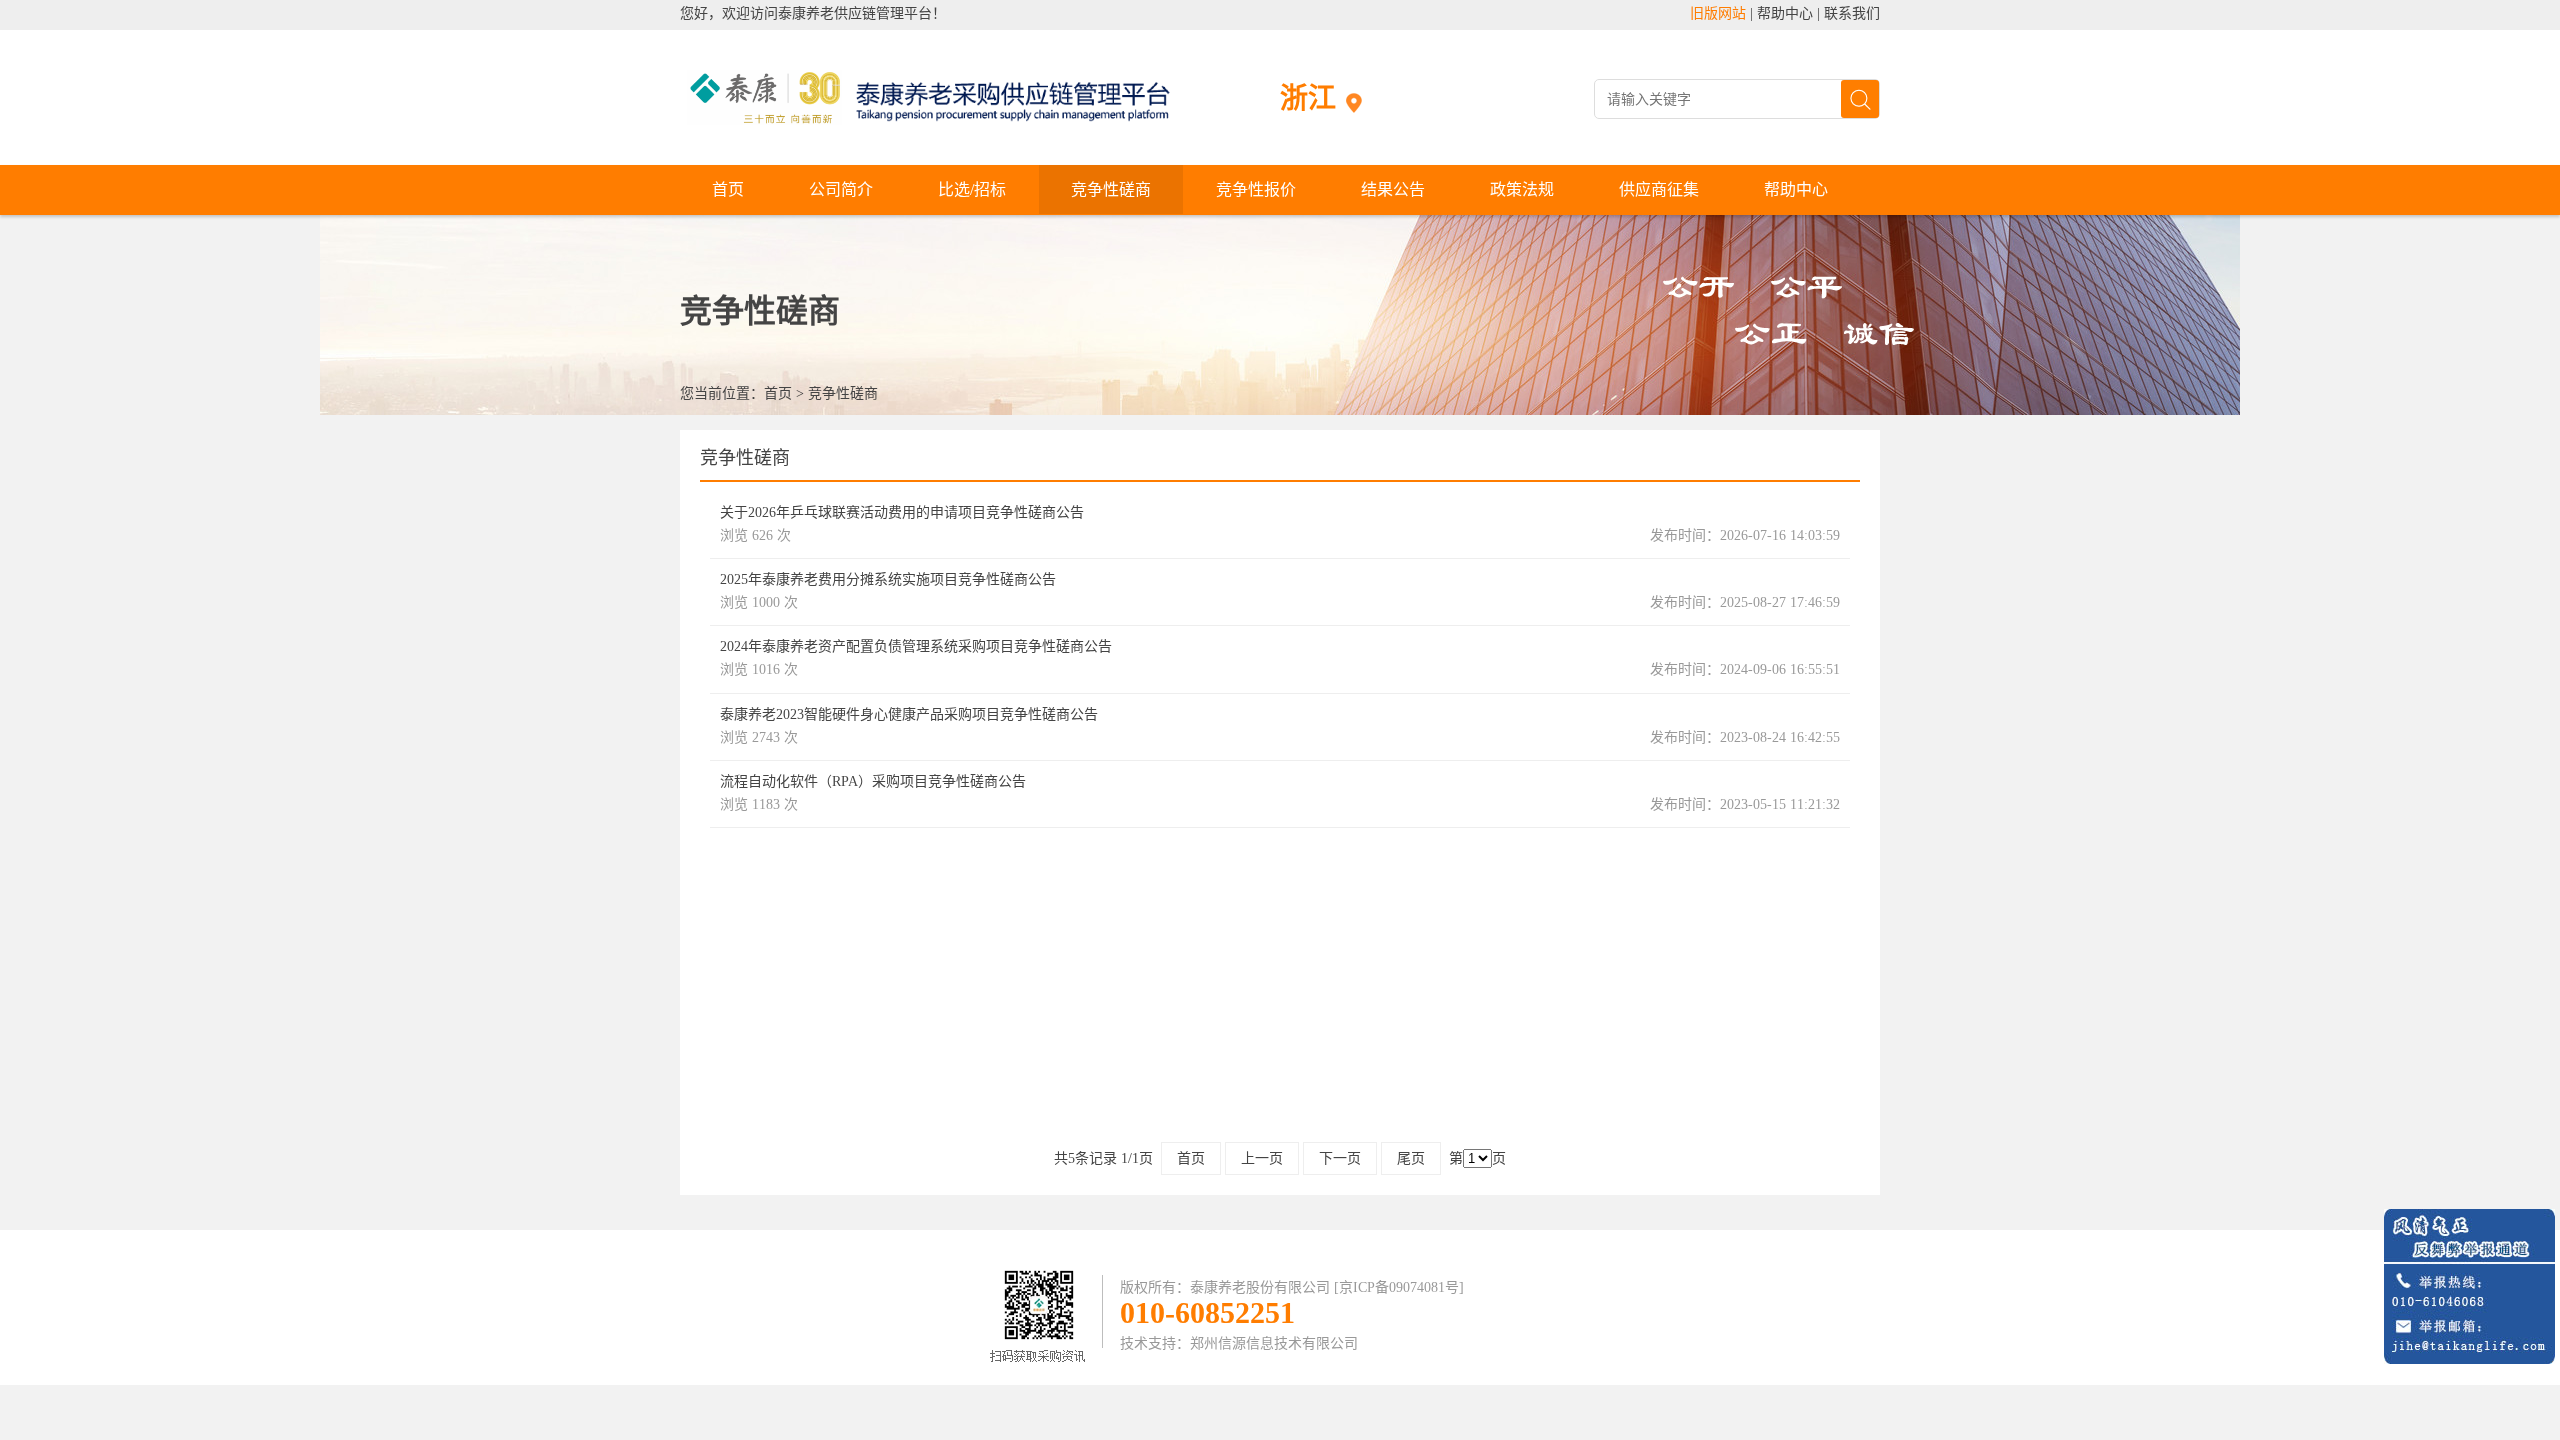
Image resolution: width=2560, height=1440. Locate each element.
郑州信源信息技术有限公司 (1274, 1343)
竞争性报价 (1256, 189)
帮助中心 (1785, 13)
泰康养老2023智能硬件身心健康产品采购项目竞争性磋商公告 (909, 714)
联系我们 (1852, 13)
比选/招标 (972, 189)
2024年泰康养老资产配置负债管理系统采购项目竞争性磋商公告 (916, 646)
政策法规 (1522, 189)
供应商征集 (1659, 189)
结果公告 (1393, 189)
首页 (728, 189)
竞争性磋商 (1111, 189)
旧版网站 (1718, 13)
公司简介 (841, 189)
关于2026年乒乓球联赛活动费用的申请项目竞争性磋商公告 (902, 512)
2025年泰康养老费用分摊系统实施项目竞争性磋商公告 (888, 579)
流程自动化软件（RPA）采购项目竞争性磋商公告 (873, 781)
